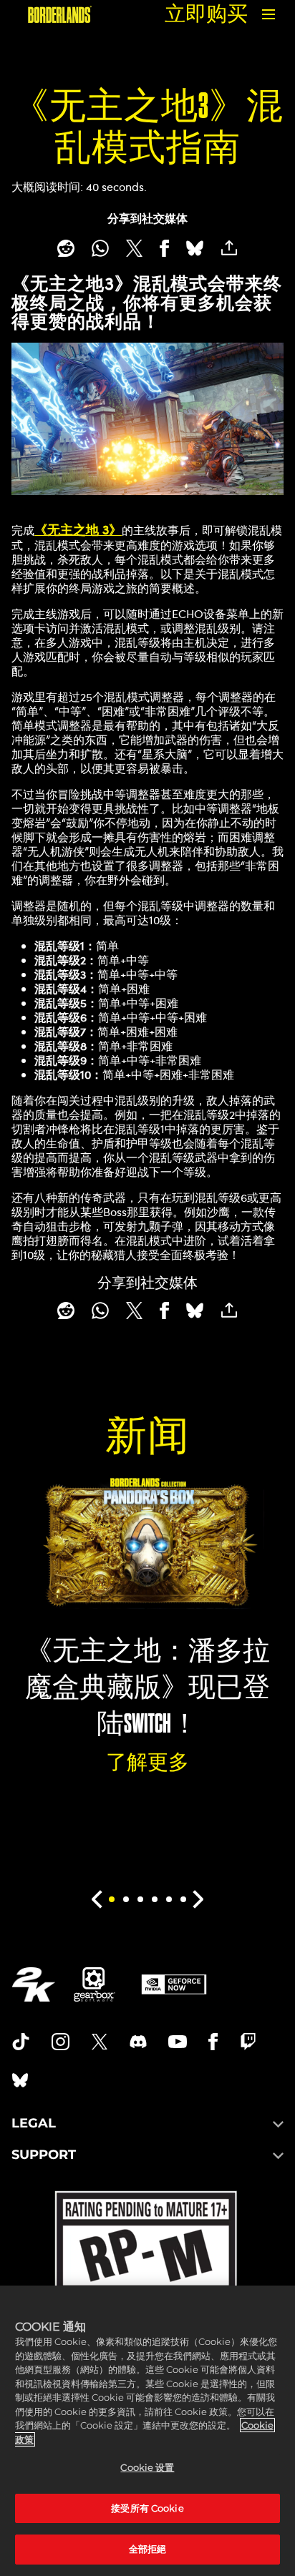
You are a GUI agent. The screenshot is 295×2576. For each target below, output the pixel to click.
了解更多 (147, 1762)
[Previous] (96, 1899)
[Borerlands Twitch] (248, 2042)
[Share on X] (134, 248)
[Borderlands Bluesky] (20, 2080)
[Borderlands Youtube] (178, 2042)
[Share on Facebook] (164, 248)
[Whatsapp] (100, 248)
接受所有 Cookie (147, 2508)
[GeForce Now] (174, 1984)
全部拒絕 (148, 2549)
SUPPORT (44, 2155)
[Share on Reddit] (66, 248)
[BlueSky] (195, 248)
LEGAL (34, 2123)
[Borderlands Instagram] (61, 2042)
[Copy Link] (229, 248)
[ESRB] (148, 2285)
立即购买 (206, 14)
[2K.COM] (33, 1984)
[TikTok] (21, 2042)
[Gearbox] (95, 1984)
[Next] (199, 1899)
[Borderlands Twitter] (100, 2042)
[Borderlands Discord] (138, 2042)
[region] (147, 2431)
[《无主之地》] (60, 14)
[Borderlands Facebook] (213, 2042)
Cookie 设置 (147, 2467)
